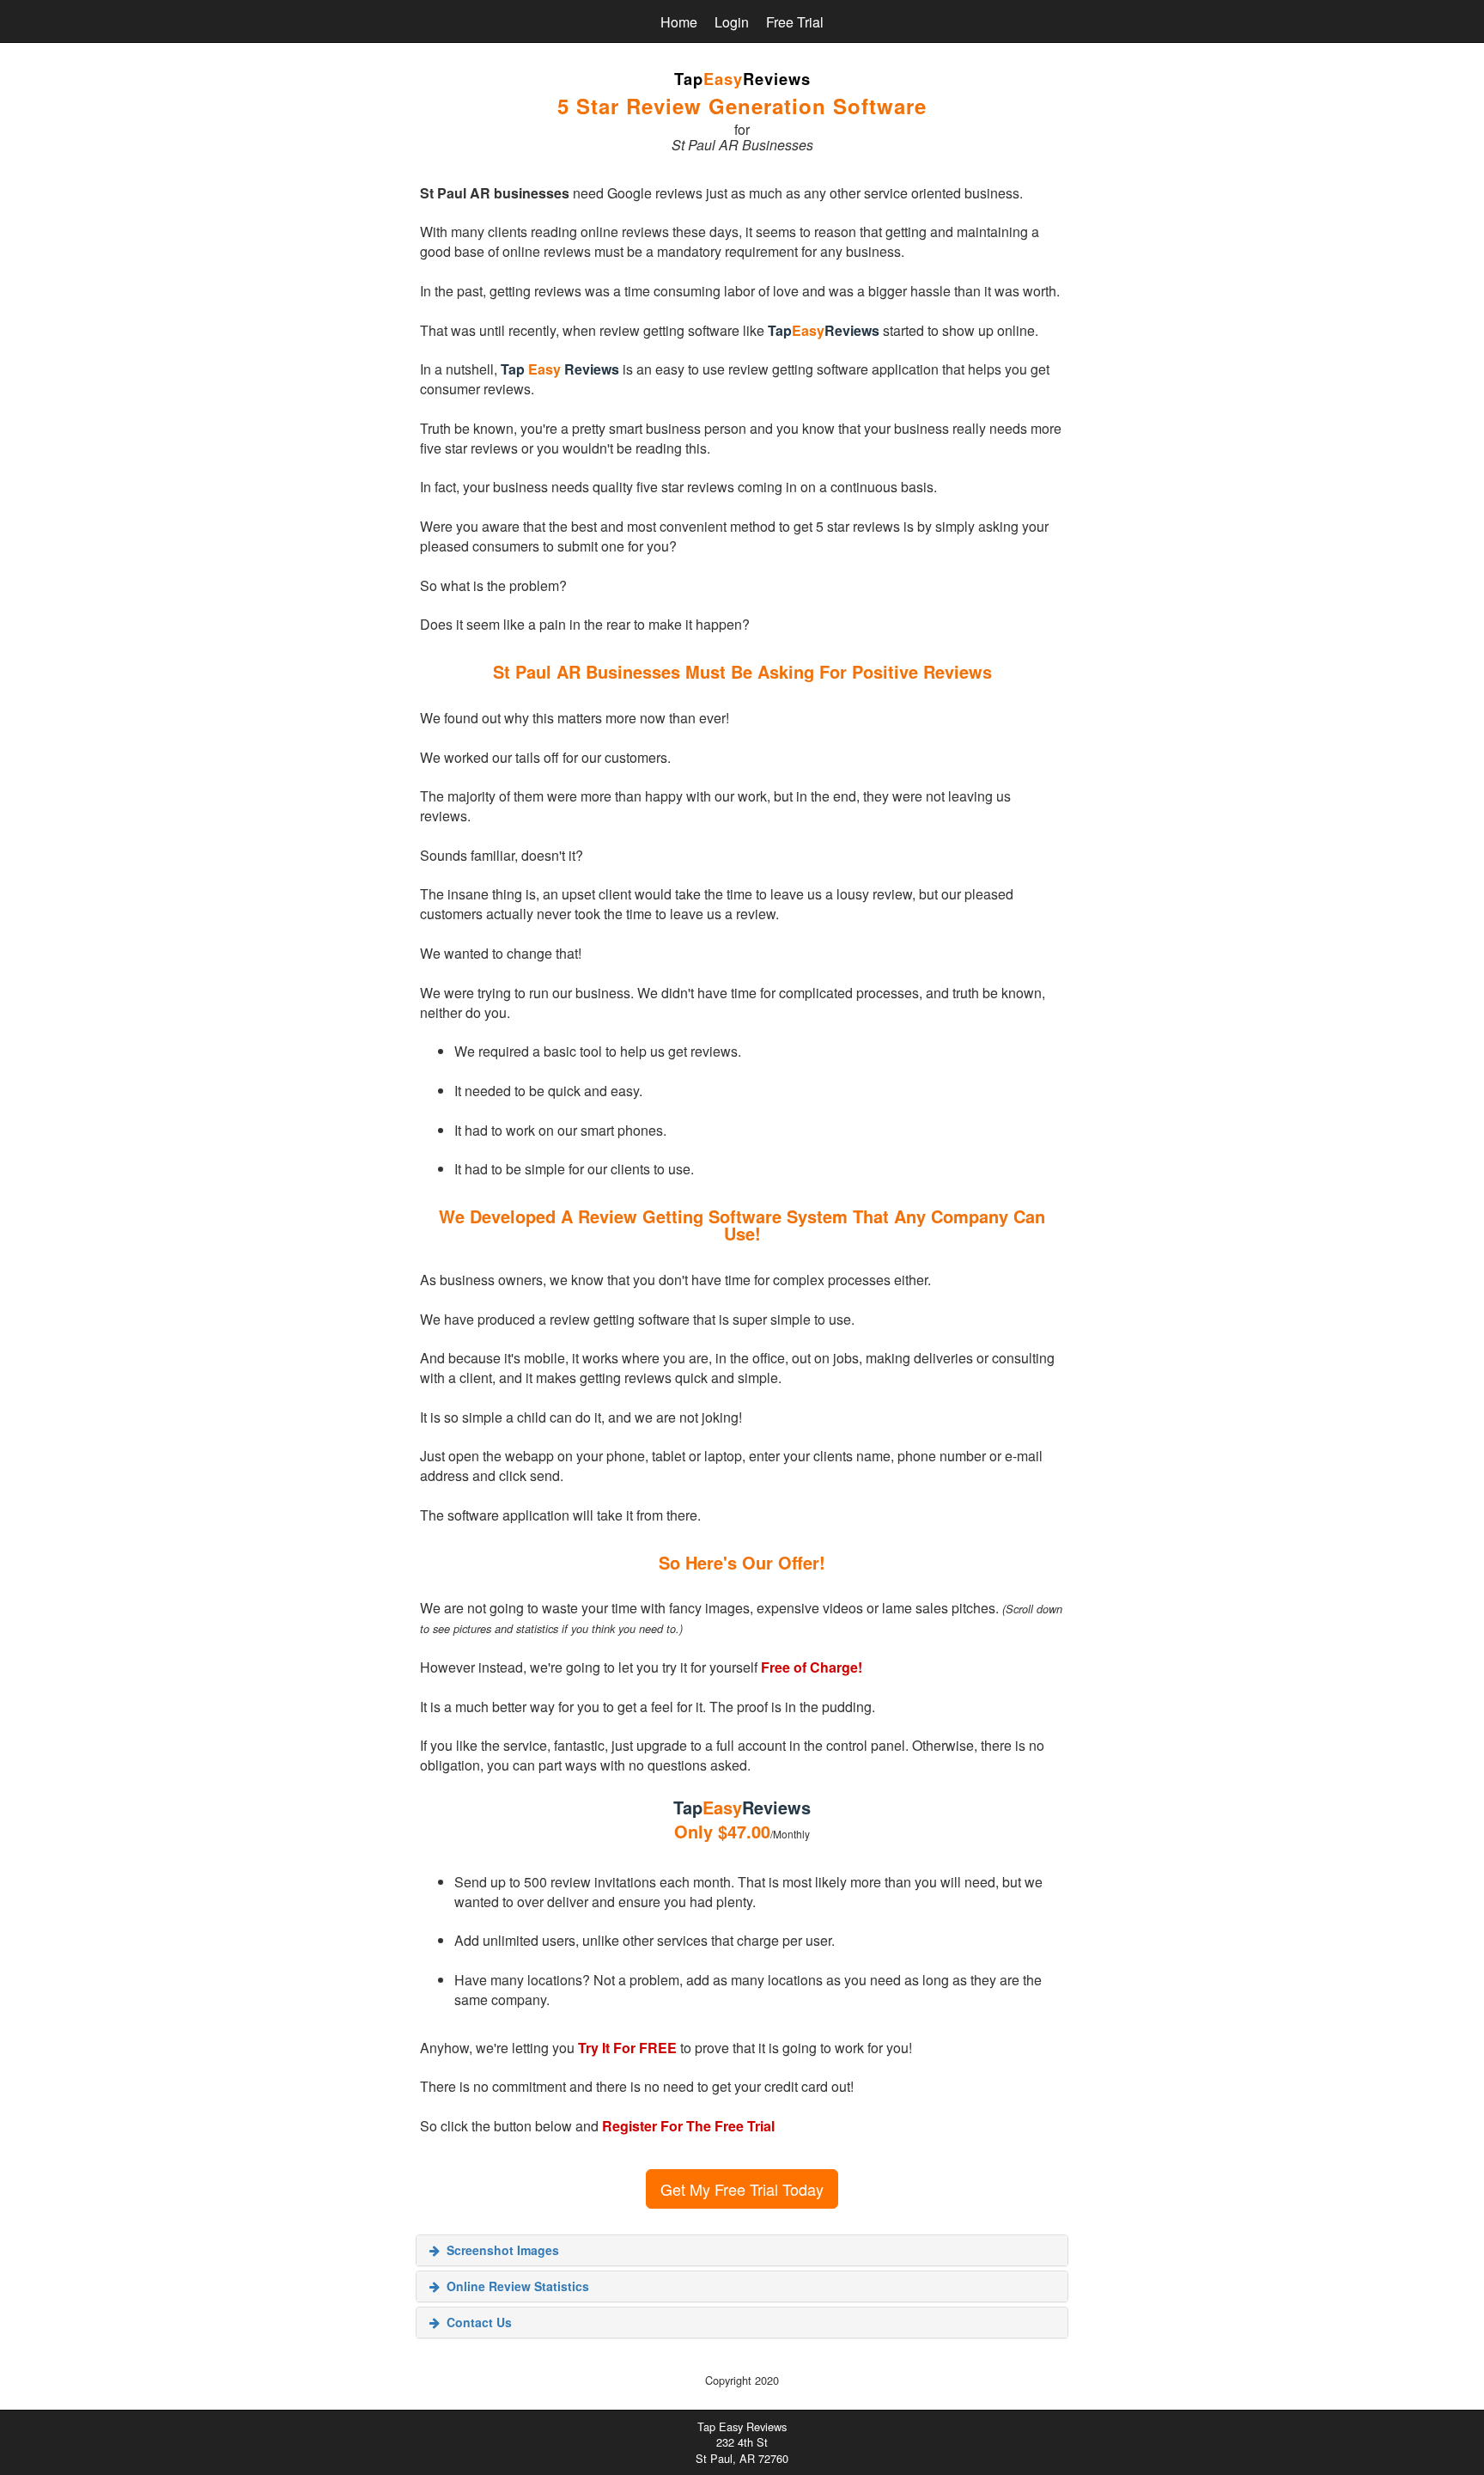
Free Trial (795, 22)
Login (732, 22)
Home (679, 22)
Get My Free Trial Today (742, 2189)
